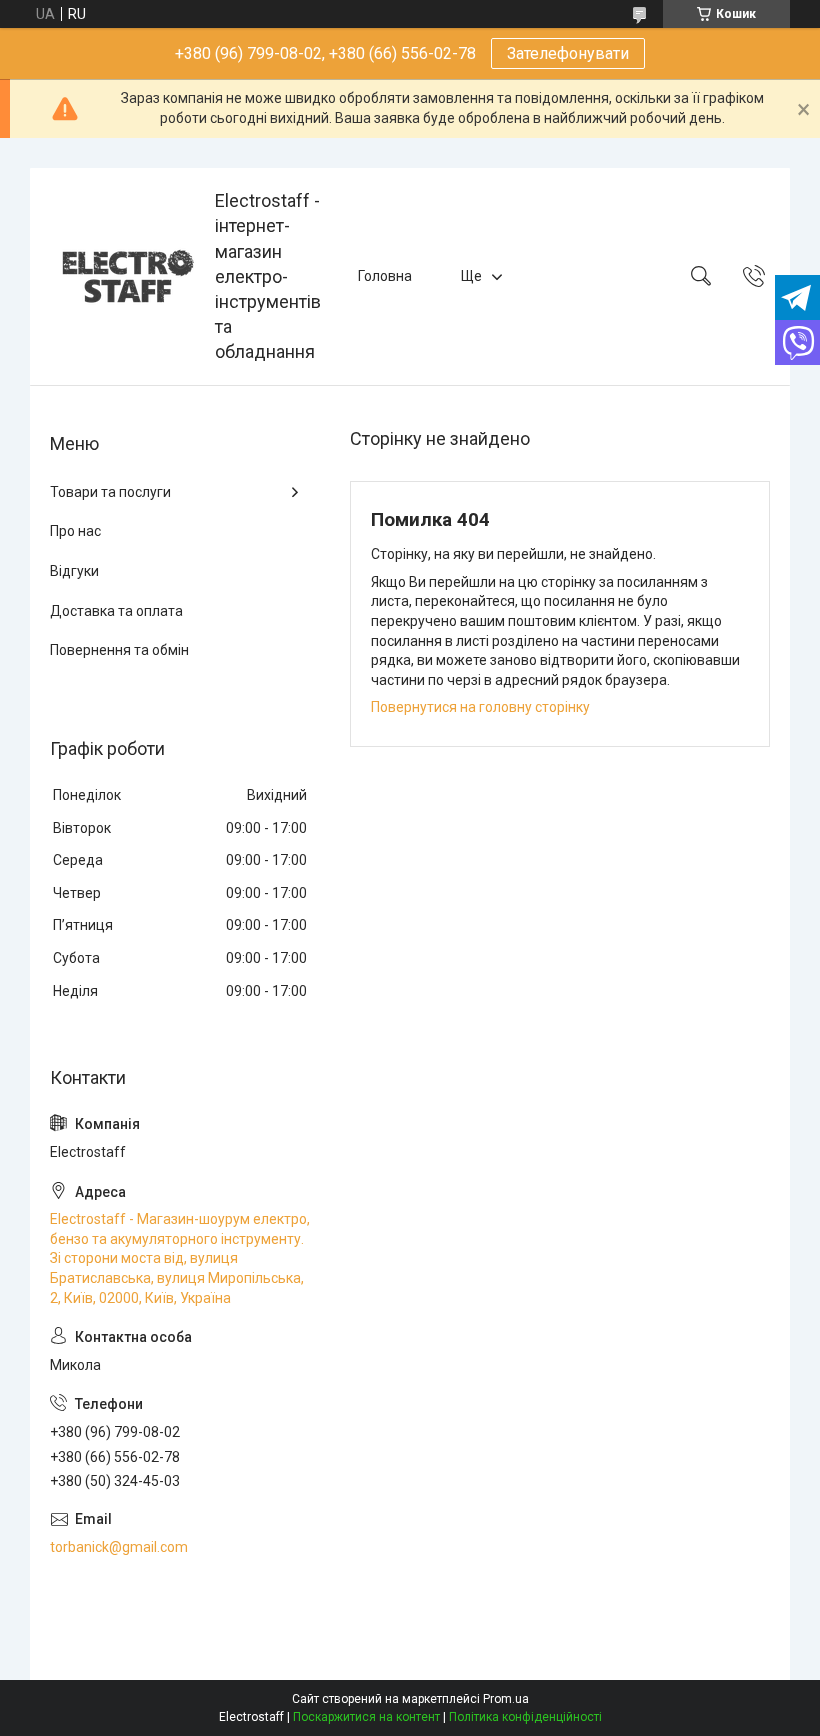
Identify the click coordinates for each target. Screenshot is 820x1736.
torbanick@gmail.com (119, 1547)
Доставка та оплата (116, 611)
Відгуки (74, 571)
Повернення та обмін (119, 650)
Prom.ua (506, 1699)
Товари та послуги (110, 492)
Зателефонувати (568, 53)
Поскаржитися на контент (366, 1717)
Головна (385, 276)
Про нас (75, 531)
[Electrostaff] (125, 276)
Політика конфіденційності (525, 1717)
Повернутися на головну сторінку (480, 707)
